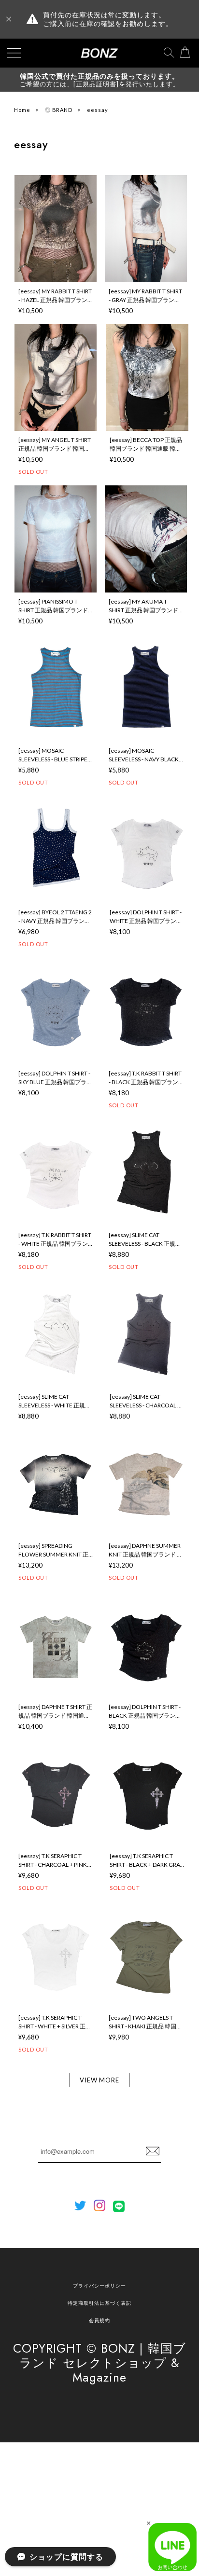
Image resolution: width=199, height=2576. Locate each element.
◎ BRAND (59, 110)
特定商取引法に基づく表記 (99, 2303)
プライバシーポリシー (99, 2286)
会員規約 (99, 2320)
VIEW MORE (100, 2080)
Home (22, 110)
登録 (153, 2151)
